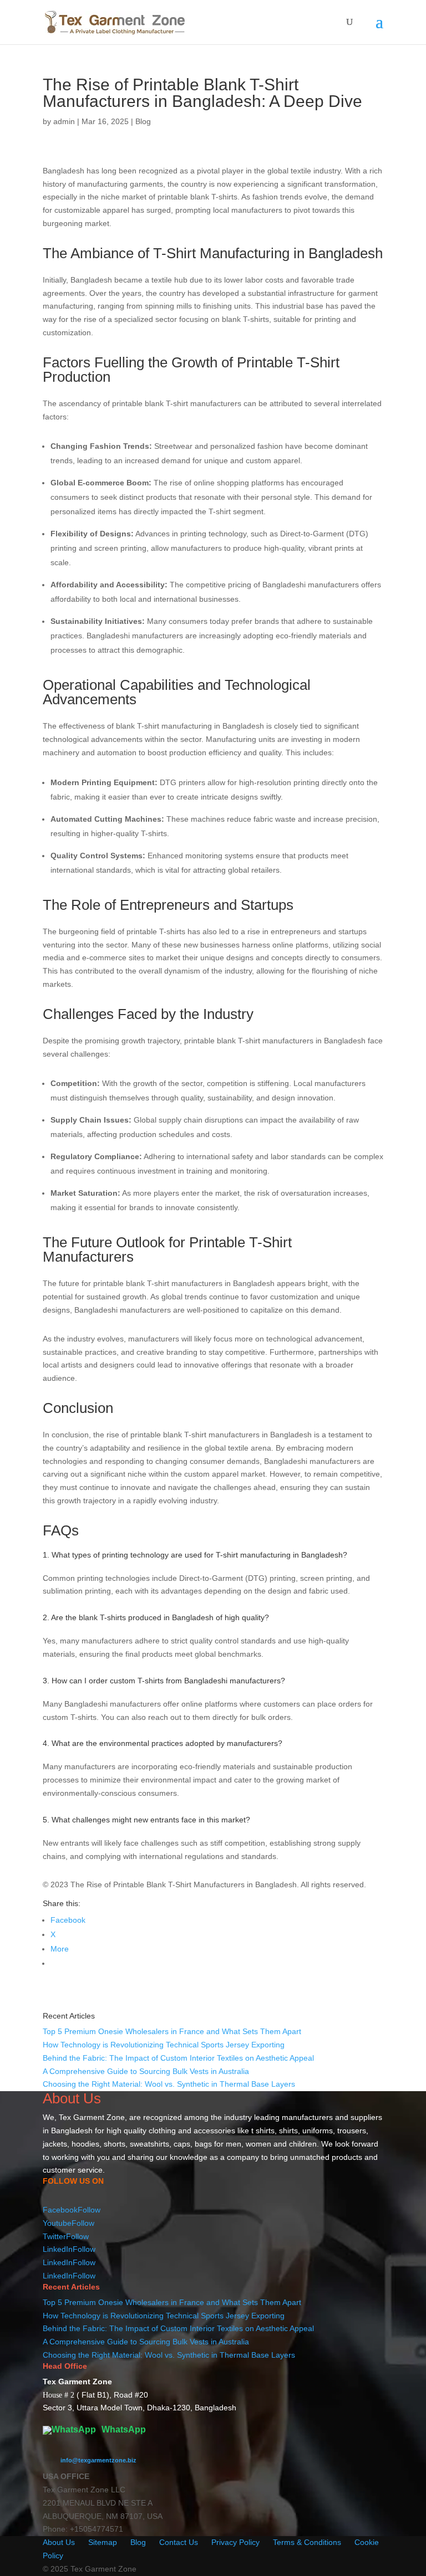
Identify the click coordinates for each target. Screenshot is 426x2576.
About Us (59, 2542)
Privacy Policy (235, 2542)
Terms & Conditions (307, 2542)
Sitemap (103, 2542)
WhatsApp (123, 2429)
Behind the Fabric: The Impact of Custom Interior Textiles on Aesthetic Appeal (178, 2058)
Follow (89, 2210)
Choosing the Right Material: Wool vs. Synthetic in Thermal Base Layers (169, 2084)
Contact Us (179, 2542)
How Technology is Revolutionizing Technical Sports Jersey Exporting (164, 2045)
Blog (143, 121)
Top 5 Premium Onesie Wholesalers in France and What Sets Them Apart (172, 2031)
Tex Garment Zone (92, 2117)
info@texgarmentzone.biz (98, 2460)
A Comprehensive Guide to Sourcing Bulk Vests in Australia (146, 2071)
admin (64, 121)
